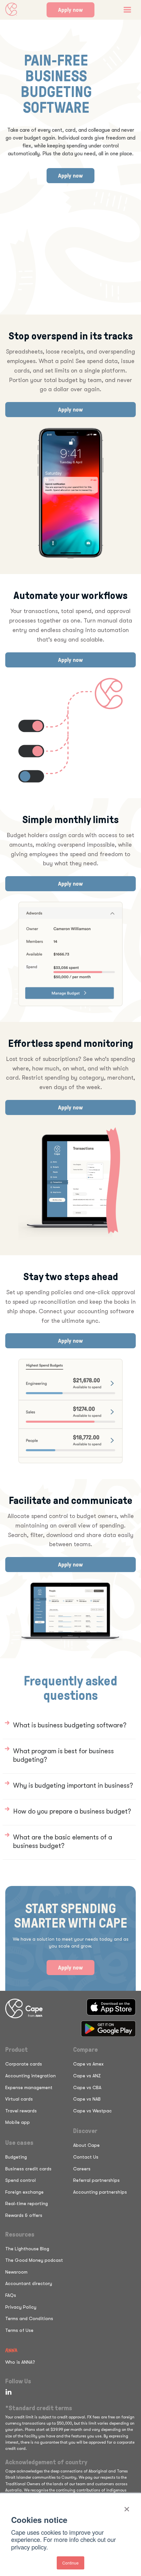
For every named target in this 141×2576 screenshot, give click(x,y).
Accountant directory (29, 2283)
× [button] (127, 2507)
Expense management (29, 2087)
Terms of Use (19, 2330)
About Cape (86, 2145)
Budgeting (16, 2157)
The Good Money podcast (34, 2260)
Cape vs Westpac (92, 2111)
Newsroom (16, 2272)
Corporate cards (24, 2064)
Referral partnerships (96, 2180)
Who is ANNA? (20, 2362)
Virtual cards (19, 2099)
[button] (127, 10)
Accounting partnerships (100, 2192)
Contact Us (86, 2157)
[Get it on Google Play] (108, 2029)
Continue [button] (70, 2563)
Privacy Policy (21, 2307)
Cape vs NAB (87, 2099)
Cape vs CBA (87, 2087)
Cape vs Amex (88, 2064)
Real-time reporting (27, 2203)
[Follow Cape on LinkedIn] (7, 2392)
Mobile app (18, 2122)
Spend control (20, 2180)
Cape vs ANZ (87, 2076)
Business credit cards (28, 2169)
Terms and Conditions (29, 2318)
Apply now (70, 10)
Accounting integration (30, 2076)
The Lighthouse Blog (27, 2249)
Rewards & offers (24, 2215)
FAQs (11, 2295)
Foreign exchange (24, 2192)
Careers (82, 2169)
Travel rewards (21, 2111)
